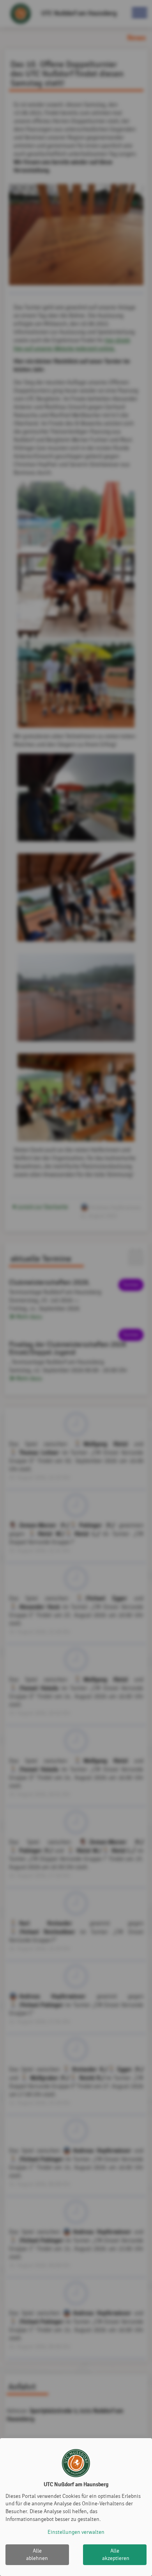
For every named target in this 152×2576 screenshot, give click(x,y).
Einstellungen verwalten (76, 2532)
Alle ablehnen (37, 2555)
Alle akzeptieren (116, 2555)
